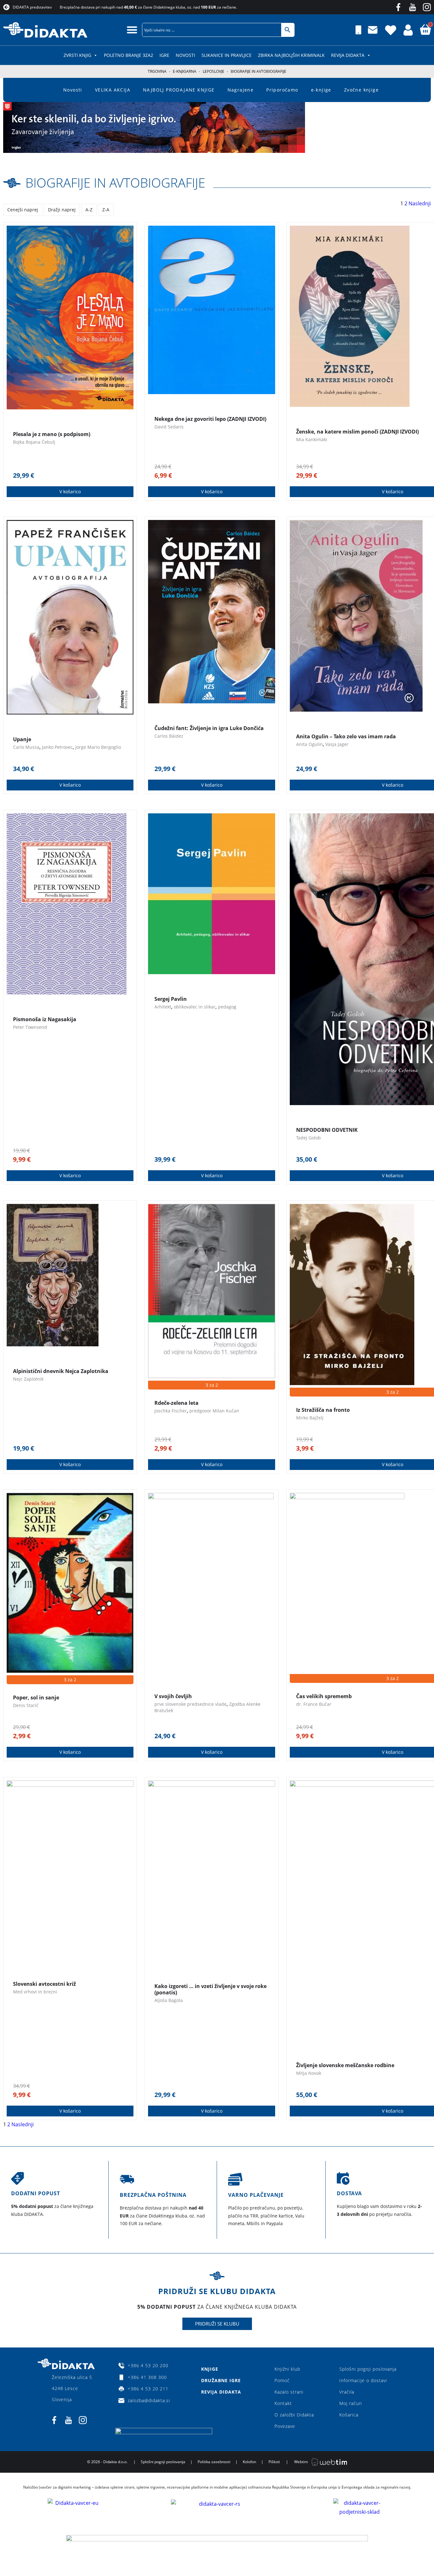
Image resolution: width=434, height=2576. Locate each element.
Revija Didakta (348, 55)
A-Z (89, 210)
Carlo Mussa (26, 747)
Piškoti (274, 2462)
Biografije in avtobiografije (115, 183)
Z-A (106, 210)
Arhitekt (163, 1007)
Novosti (185, 55)
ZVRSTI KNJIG (77, 55)
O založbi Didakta (294, 2415)
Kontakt (283, 2403)
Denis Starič (26, 1705)
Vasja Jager (337, 744)
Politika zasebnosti (214, 2462)
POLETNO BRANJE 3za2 (129, 55)
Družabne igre (221, 2380)
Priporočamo (282, 90)
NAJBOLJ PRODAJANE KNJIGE (179, 90)
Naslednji (420, 203)
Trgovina (157, 71)
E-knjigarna (185, 71)
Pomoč (282, 2380)
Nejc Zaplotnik (28, 1379)
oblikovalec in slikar (195, 1007)
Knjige (210, 2369)
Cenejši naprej (23, 210)
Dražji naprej (62, 210)
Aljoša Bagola (169, 2000)
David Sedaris (169, 427)
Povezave (285, 2426)
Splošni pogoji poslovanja (368, 2369)
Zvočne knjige (361, 90)
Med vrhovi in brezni (35, 1992)
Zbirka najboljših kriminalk (291, 55)
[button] (132, 30)
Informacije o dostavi (363, 2380)
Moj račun (351, 2403)
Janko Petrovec (57, 747)
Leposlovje (214, 71)
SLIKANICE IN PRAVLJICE (227, 55)
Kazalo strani (289, 2392)
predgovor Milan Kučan (214, 1411)
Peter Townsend (30, 1027)
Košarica (349, 2415)
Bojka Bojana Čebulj (34, 442)
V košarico (70, 492)
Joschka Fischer (171, 1411)
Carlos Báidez (169, 736)
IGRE (164, 55)
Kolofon (249, 2462)
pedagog (227, 1007)
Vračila (347, 2392)
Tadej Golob (309, 1138)
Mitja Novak (309, 2073)
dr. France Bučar (314, 1704)
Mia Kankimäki (312, 439)
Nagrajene (241, 90)
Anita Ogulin (309, 744)
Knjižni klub (287, 2369)
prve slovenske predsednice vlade (190, 1704)
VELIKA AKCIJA (113, 90)
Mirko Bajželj (310, 1418)
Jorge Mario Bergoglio (98, 747)
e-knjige (321, 90)
